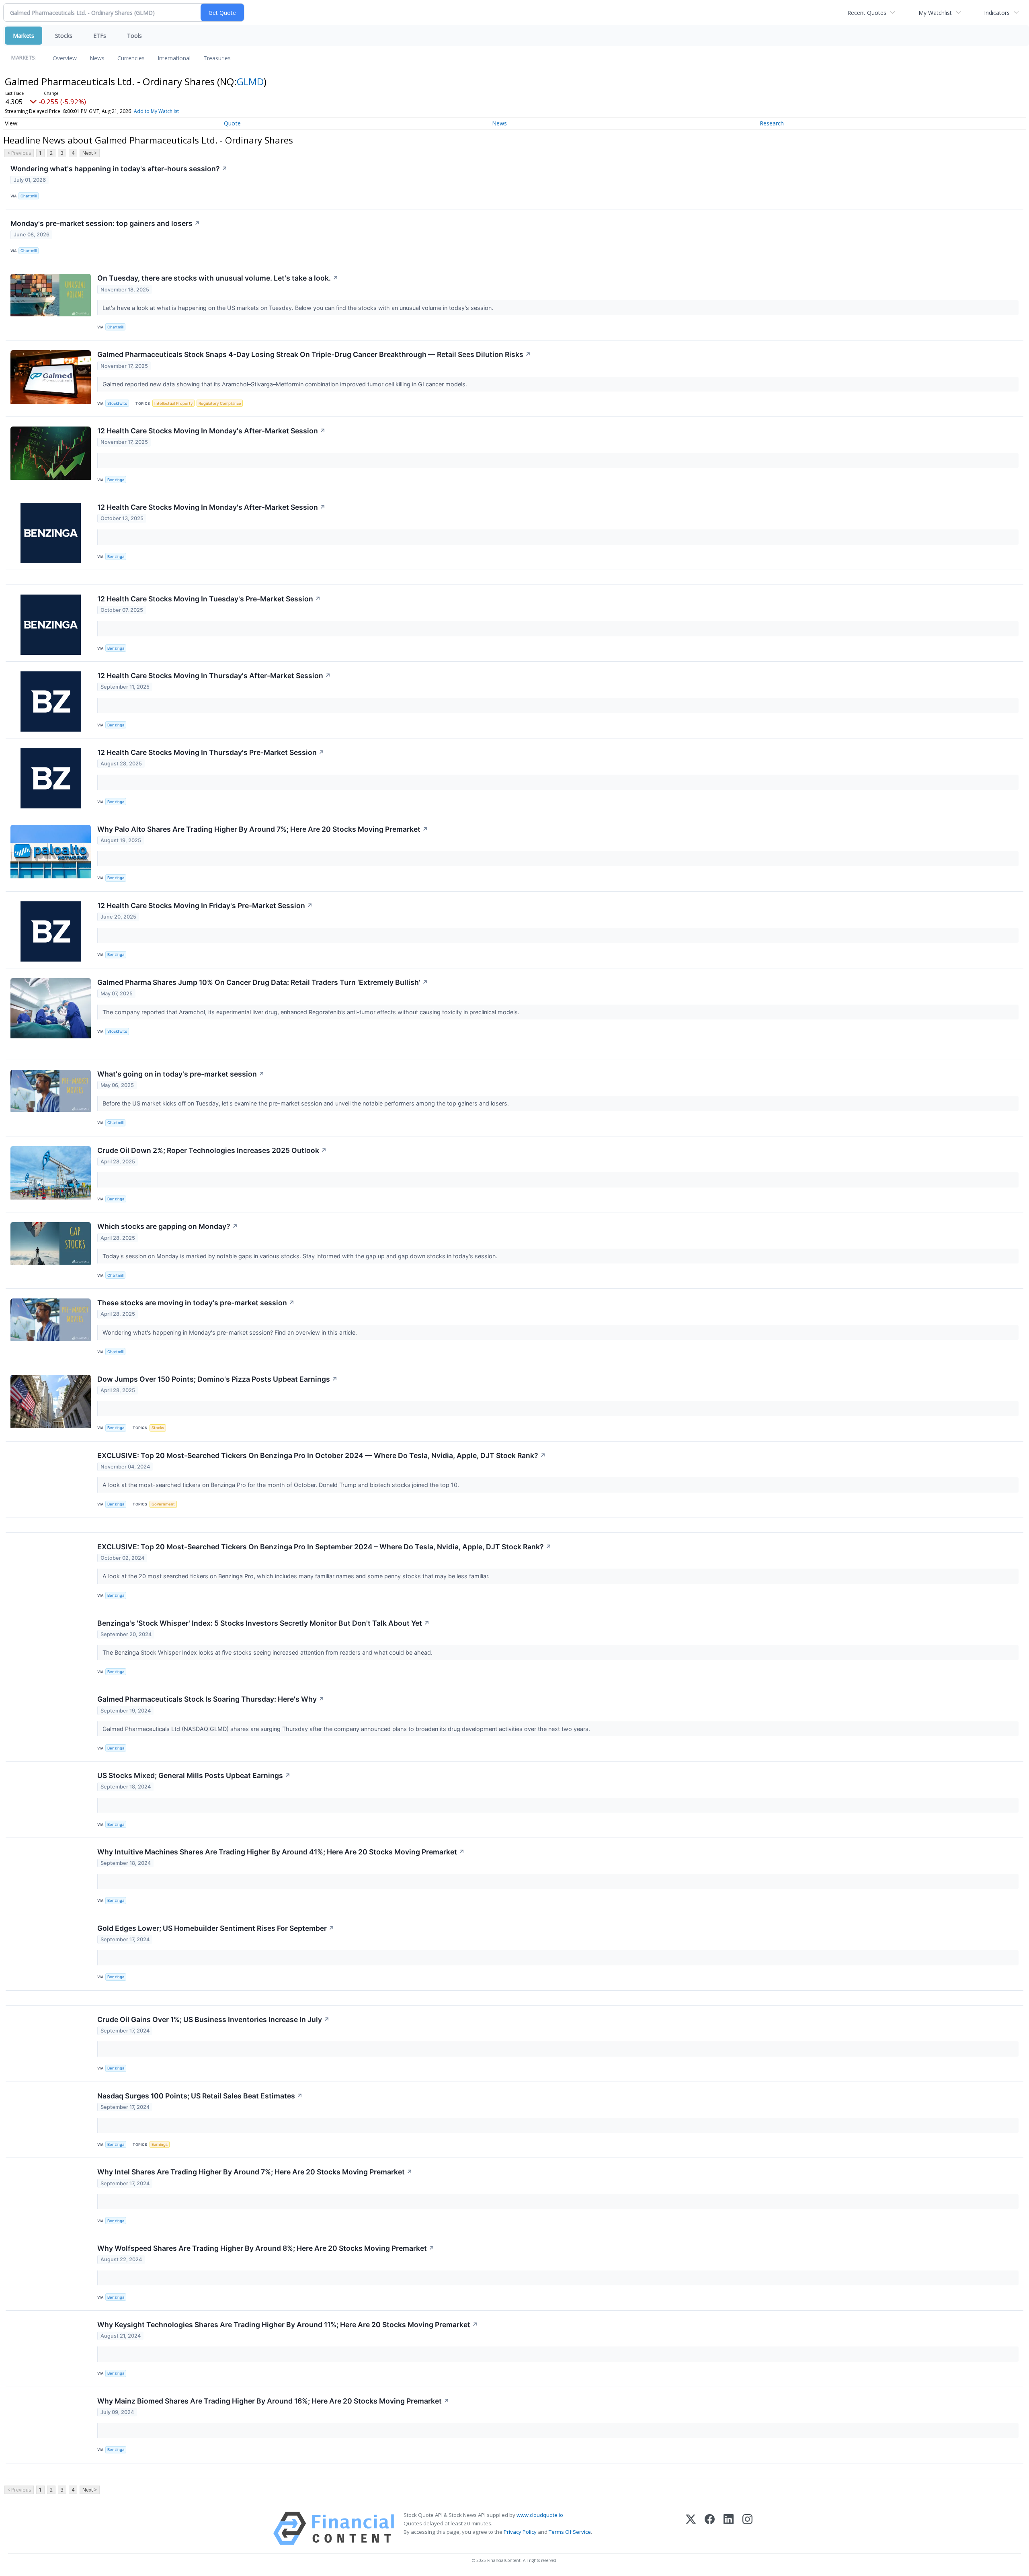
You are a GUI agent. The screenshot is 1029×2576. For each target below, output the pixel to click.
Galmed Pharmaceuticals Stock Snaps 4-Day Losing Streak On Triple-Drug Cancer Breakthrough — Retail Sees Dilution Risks (314, 354)
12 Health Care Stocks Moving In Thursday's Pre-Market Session (211, 752)
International (174, 58)
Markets (24, 36)
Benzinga (116, 480)
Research (772, 123)
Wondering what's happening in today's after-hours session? (119, 169)
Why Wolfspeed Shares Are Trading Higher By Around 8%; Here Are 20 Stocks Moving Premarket (266, 2248)
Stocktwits (117, 403)
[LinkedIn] (729, 2528)
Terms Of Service (570, 2532)
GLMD (250, 81)
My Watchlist (935, 13)
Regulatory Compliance (220, 403)
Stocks (64, 36)
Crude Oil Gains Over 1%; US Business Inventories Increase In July (213, 2019)
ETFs (100, 36)
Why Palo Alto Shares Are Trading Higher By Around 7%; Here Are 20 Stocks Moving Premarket (263, 829)
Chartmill (29, 196)
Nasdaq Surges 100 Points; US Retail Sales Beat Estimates (200, 2096)
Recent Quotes (867, 13)
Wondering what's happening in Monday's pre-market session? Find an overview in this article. (231, 1332)
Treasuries (217, 58)
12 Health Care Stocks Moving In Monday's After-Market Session (211, 431)
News (97, 58)
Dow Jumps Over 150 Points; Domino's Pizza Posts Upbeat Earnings (217, 1379)
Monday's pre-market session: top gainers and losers (105, 223)
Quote (232, 123)
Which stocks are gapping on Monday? (168, 1226)
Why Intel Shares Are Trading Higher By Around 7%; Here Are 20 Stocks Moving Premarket (255, 2172)
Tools (134, 36)
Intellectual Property (173, 403)
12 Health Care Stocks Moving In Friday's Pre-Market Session (205, 905)
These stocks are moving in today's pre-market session (196, 1303)
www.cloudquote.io (540, 2515)
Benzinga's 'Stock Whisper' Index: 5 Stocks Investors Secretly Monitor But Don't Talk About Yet (263, 1623)
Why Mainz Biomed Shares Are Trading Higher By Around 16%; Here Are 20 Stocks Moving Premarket (273, 2401)
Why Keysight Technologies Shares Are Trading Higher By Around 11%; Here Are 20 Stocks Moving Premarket (288, 2325)
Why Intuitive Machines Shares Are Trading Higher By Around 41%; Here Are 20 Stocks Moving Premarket (281, 1852)
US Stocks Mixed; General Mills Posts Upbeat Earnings (194, 1775)
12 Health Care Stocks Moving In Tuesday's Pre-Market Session (209, 599)
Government (163, 1504)
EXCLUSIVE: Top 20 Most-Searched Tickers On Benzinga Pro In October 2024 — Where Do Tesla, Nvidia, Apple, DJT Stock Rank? (322, 1455)
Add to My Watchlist (156, 111)
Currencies (131, 58)
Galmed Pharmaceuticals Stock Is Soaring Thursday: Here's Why (211, 1699)
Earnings (160, 2144)
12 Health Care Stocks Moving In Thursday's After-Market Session (214, 676)
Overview (65, 58)
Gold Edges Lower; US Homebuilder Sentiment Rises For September (216, 1928)
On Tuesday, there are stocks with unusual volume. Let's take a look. (218, 278)
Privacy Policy (520, 2532)
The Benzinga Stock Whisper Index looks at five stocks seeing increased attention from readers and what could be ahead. (268, 1652)
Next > (90, 153)
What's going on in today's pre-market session (181, 1074)
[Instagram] (747, 2528)
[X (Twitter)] (691, 2528)
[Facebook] (710, 2528)
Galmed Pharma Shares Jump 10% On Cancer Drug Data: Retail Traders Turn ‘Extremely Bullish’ (263, 982)
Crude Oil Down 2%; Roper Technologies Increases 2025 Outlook (212, 1150)
